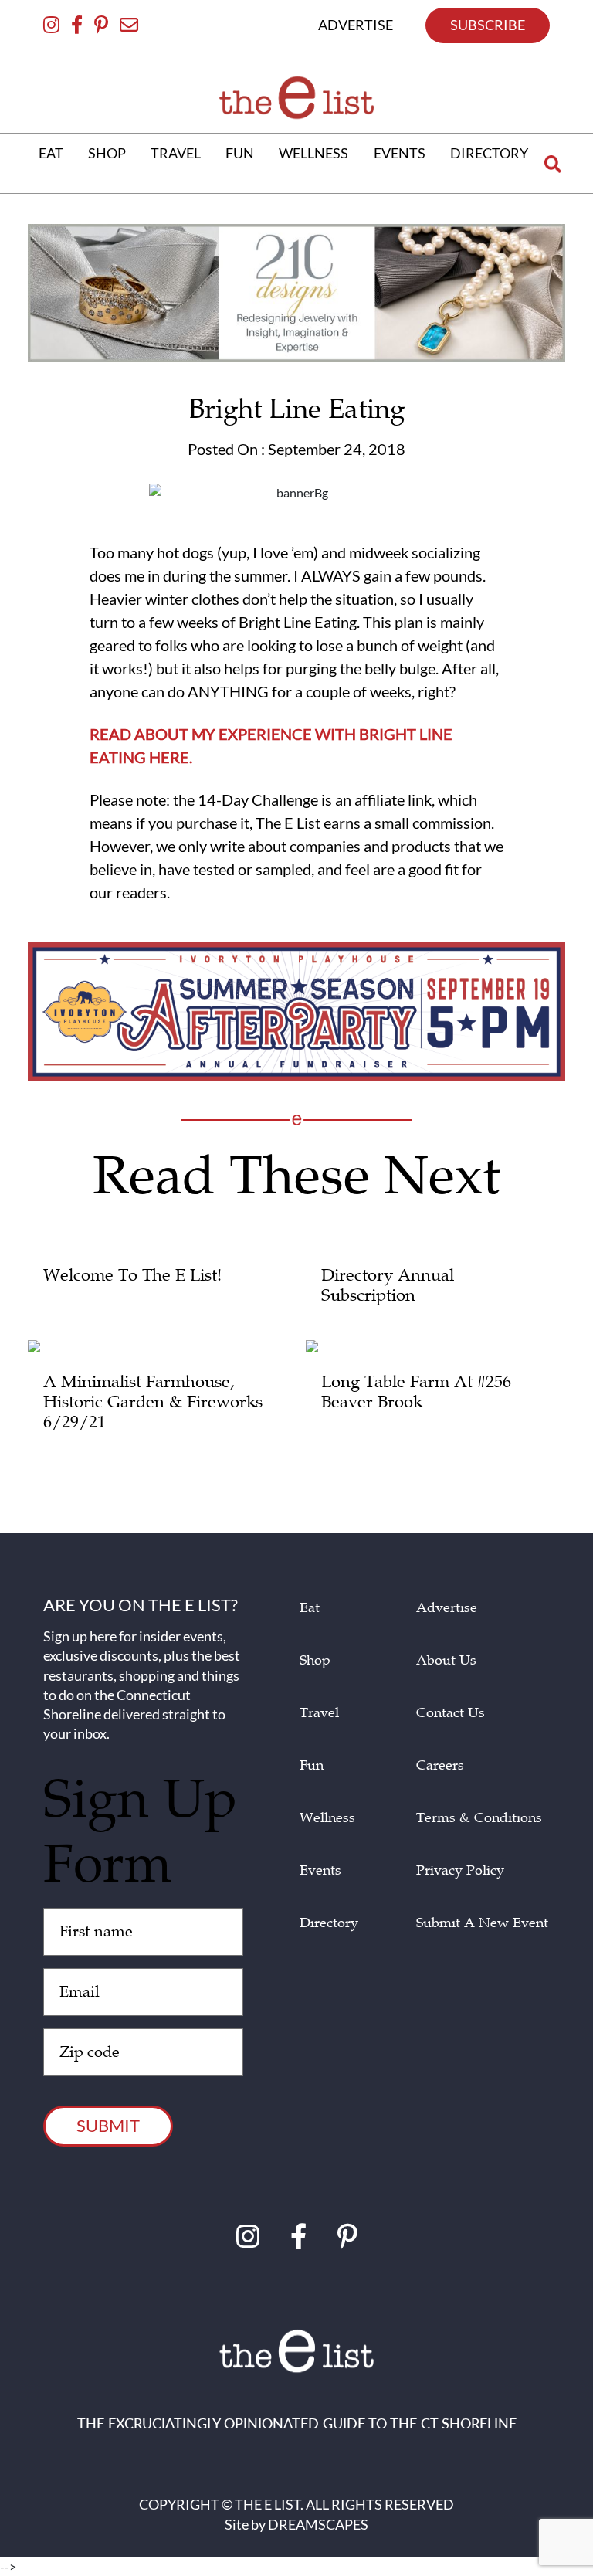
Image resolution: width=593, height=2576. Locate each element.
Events (320, 1870)
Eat (310, 1608)
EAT (51, 153)
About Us (446, 1660)
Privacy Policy (460, 1870)
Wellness (327, 1818)
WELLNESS (313, 153)
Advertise (447, 1608)
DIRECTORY (489, 153)
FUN (240, 153)
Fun (312, 1765)
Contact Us (451, 1713)
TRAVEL (176, 153)
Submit (108, 2125)
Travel (319, 1713)
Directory (329, 1923)
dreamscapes (318, 2524)
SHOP (107, 153)
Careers (440, 1765)
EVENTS (400, 153)
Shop (315, 1660)
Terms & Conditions (479, 1818)
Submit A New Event (482, 1923)
